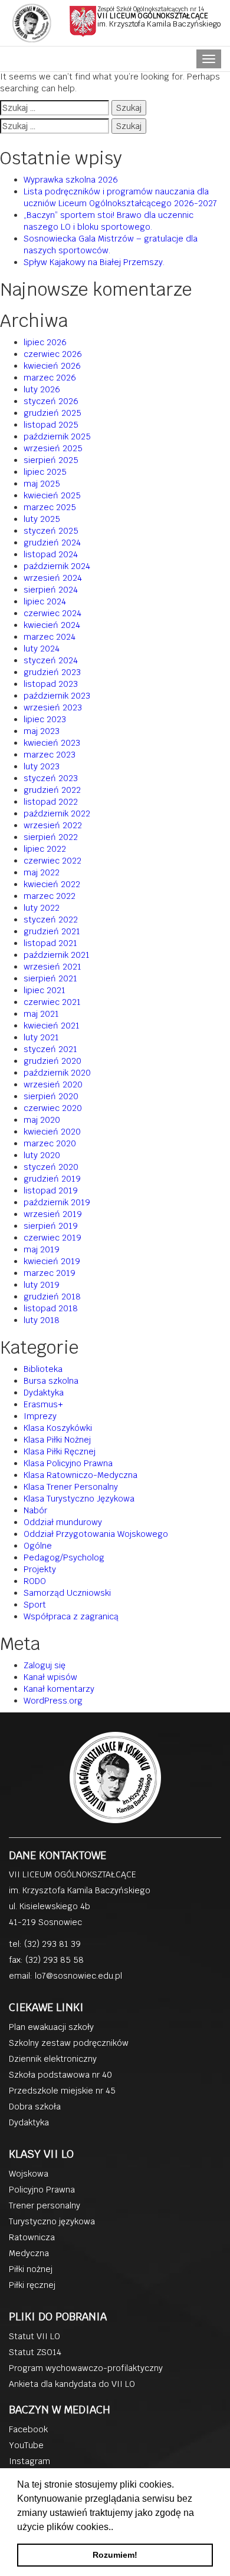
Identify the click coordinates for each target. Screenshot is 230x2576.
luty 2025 (42, 519)
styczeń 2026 (51, 401)
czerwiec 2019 (52, 1238)
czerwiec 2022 (52, 861)
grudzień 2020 (52, 1061)
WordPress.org (53, 1701)
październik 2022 (57, 814)
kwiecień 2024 (52, 625)
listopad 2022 (51, 802)
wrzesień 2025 (53, 448)
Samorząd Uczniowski (67, 1593)
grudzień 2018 (52, 1297)
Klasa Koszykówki (58, 1428)
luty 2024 (42, 649)
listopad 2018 (51, 1308)
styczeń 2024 (51, 660)
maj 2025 (42, 484)
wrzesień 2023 (53, 707)
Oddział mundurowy (63, 1522)
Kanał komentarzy (59, 1689)
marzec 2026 (50, 378)
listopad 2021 (50, 943)
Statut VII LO (34, 2336)
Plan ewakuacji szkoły (51, 2027)
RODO (35, 1581)
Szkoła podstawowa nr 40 (60, 2075)
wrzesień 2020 (53, 1084)
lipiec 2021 (45, 990)
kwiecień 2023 (52, 743)
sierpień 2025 (51, 460)
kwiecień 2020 (52, 1132)
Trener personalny (45, 2205)
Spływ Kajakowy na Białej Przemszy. (94, 262)
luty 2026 (42, 389)
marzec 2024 (50, 637)
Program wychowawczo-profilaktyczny (86, 2368)
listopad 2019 (51, 1191)
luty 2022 (42, 908)
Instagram (29, 2461)
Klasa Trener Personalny (71, 1487)
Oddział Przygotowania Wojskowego (96, 1534)
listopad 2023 (51, 684)
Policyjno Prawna (42, 2190)
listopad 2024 (51, 554)
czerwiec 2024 (52, 613)
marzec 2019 (50, 1273)
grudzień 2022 (52, 790)
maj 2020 (42, 1120)
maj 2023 (42, 731)
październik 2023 (57, 696)
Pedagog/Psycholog (64, 1557)
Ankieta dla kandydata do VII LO (72, 2384)
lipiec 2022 (45, 849)
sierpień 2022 (51, 837)
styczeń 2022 (51, 920)
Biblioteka (43, 1369)
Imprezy (40, 1416)
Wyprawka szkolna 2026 (71, 180)
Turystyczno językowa (52, 2221)
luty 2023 (42, 766)
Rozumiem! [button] (115, 2555)
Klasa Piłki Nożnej (57, 1440)
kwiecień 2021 (52, 1026)
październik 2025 (57, 437)
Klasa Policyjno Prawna (68, 1463)
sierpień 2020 (51, 1096)
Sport (35, 1605)
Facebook (28, 2429)
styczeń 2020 (51, 1167)
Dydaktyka (44, 1393)
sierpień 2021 (50, 978)
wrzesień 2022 (53, 825)
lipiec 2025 (45, 472)
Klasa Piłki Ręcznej (60, 1451)
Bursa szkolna (51, 1381)
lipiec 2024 (45, 601)
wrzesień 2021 (52, 967)
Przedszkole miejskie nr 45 (62, 2091)
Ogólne (38, 1546)
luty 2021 (41, 1037)
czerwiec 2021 (52, 1002)
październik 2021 (57, 955)
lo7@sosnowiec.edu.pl (78, 1976)
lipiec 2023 (45, 719)
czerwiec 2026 (53, 354)
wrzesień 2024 (53, 578)
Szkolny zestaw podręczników (69, 2043)
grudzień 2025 (52, 413)
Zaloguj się (45, 1665)
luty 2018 (42, 1320)
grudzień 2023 (52, 672)
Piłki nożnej (31, 2269)
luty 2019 (42, 1285)
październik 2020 (57, 1073)
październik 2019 (57, 1202)
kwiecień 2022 (52, 884)
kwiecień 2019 (52, 1261)
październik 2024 (57, 566)
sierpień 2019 (51, 1226)
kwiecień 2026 (52, 366)
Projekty (40, 1569)
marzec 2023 (50, 755)
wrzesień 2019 (53, 1214)
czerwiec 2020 (53, 1108)
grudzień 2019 (52, 1179)
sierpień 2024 (51, 590)
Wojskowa (29, 2174)
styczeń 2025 (51, 531)
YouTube (26, 2445)
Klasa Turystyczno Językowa (79, 1499)
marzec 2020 (50, 1143)
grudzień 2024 (52, 543)
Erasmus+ (43, 1404)
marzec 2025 (50, 507)
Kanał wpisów (50, 1677)
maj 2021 (41, 1014)
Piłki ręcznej (32, 2285)
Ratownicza (32, 2237)
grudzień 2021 (52, 931)
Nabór (35, 1510)
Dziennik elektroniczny (53, 2059)
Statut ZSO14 (35, 2352)
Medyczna (29, 2253)
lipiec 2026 (45, 342)
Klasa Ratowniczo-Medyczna (80, 1475)
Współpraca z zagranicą (71, 1616)
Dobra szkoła (35, 2107)
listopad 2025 (51, 425)
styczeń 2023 (51, 778)
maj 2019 (42, 1249)
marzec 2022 (50, 896)
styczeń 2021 (50, 1049)
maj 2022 (42, 872)
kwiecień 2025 (52, 495)
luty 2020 (42, 1155)
